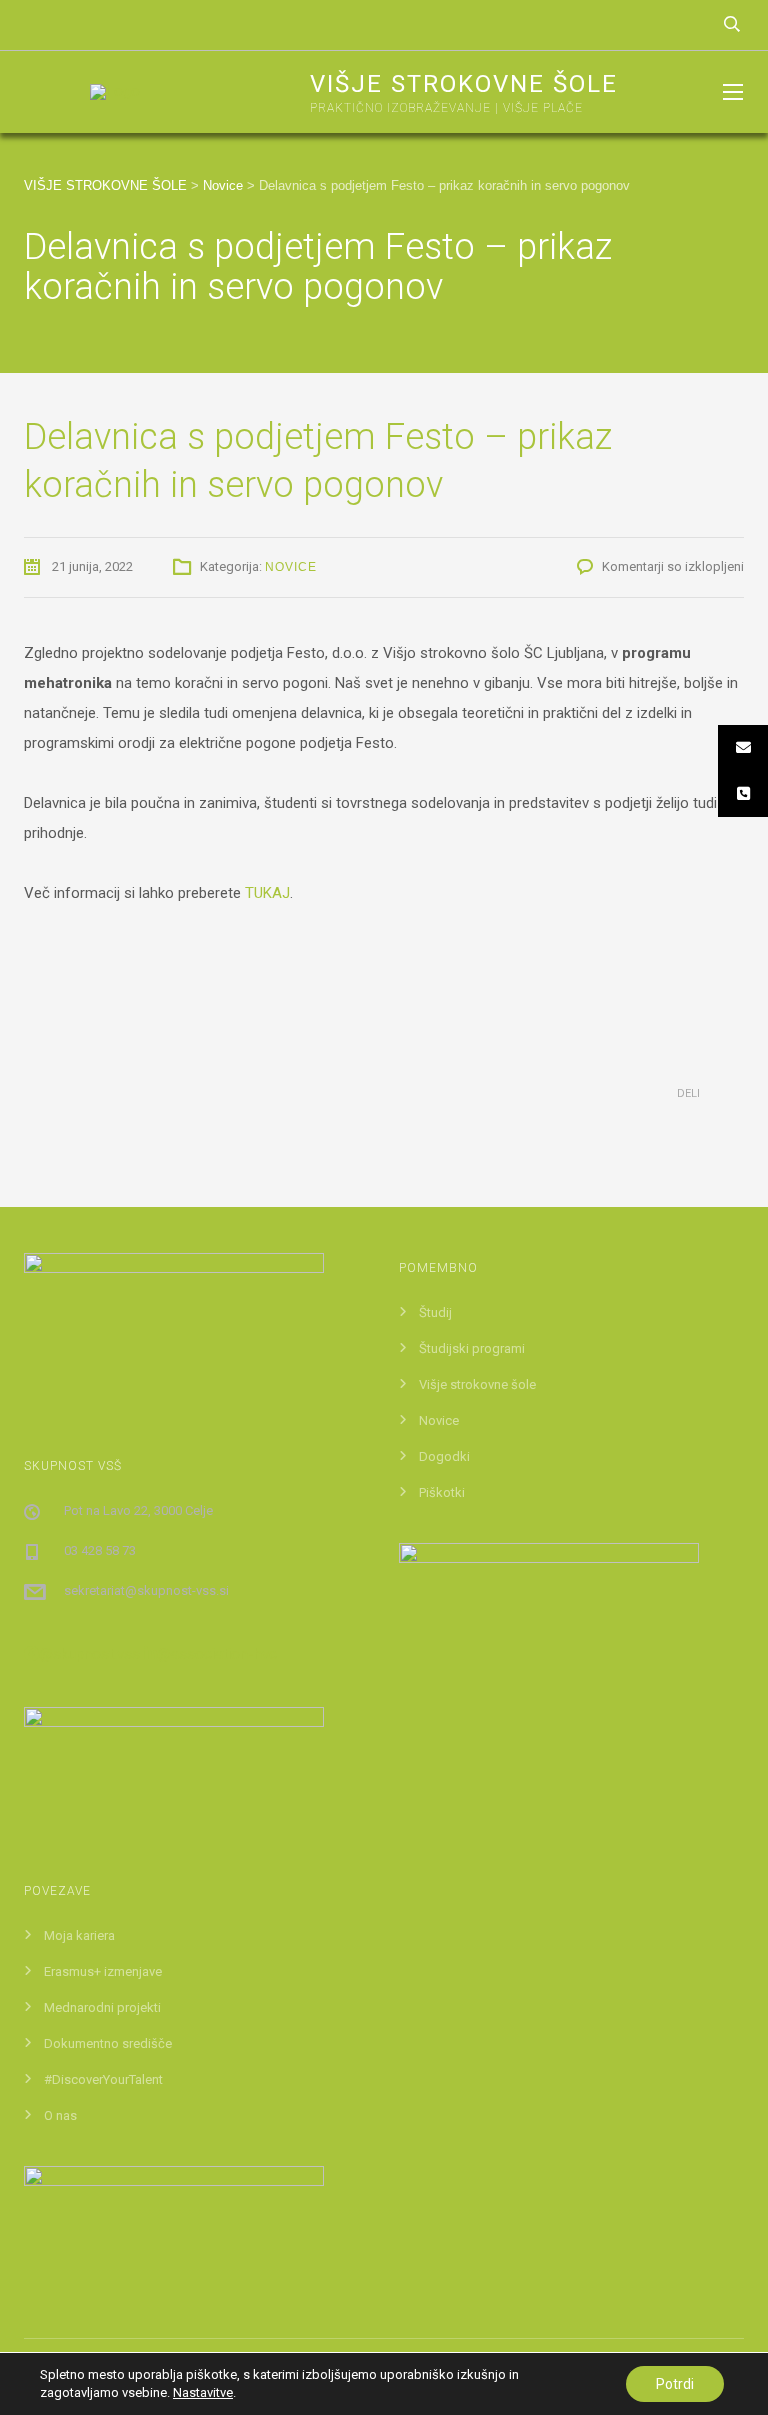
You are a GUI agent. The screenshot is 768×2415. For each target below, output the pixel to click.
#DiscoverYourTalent (103, 2079)
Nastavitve (203, 2392)
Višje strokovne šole (477, 1384)
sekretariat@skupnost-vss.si (146, 1590)
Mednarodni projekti (102, 2007)
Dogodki (444, 1456)
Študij (435, 1312)
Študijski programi (472, 1348)
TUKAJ (267, 893)
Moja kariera (79, 1935)
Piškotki (442, 1492)
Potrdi (675, 2384)
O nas (60, 2115)
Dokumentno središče (108, 2043)
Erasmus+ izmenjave (103, 1971)
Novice (291, 567)
